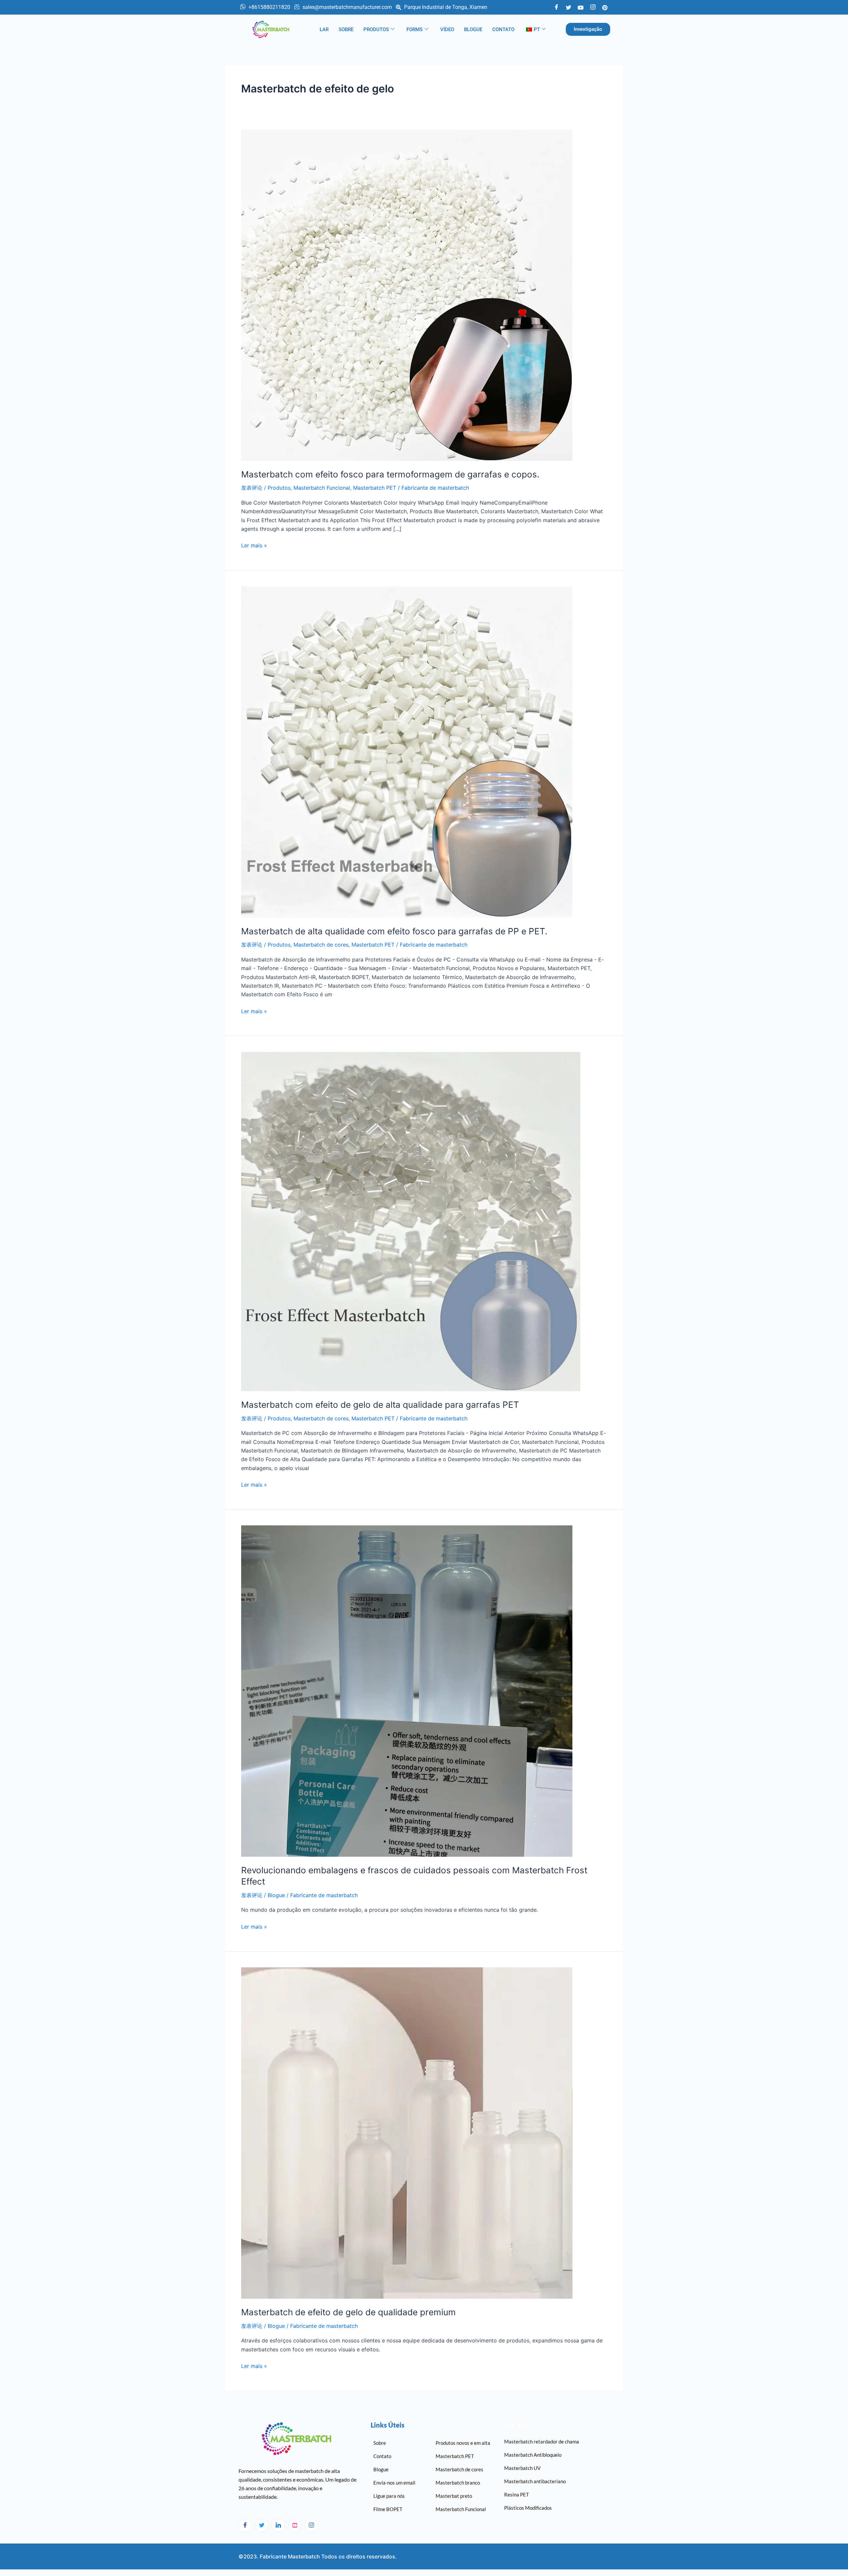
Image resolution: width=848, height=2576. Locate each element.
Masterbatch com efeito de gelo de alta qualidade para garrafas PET (380, 1405)
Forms (415, 29)
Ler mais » (254, 545)
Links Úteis (388, 2425)
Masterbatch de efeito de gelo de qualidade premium (348, 2312)
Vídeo (447, 29)
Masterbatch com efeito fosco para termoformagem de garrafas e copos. (390, 474)
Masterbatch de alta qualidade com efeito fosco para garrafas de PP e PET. (394, 931)
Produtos (376, 29)
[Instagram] (311, 2525)
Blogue (473, 29)
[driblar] (295, 2525)
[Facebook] (556, 7)
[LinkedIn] (278, 2525)
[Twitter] (568, 7)
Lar (324, 29)
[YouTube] (581, 7)
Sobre (346, 29)
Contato (503, 29)
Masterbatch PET (375, 488)
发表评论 (252, 488)
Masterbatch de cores (321, 945)
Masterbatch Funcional (322, 488)
